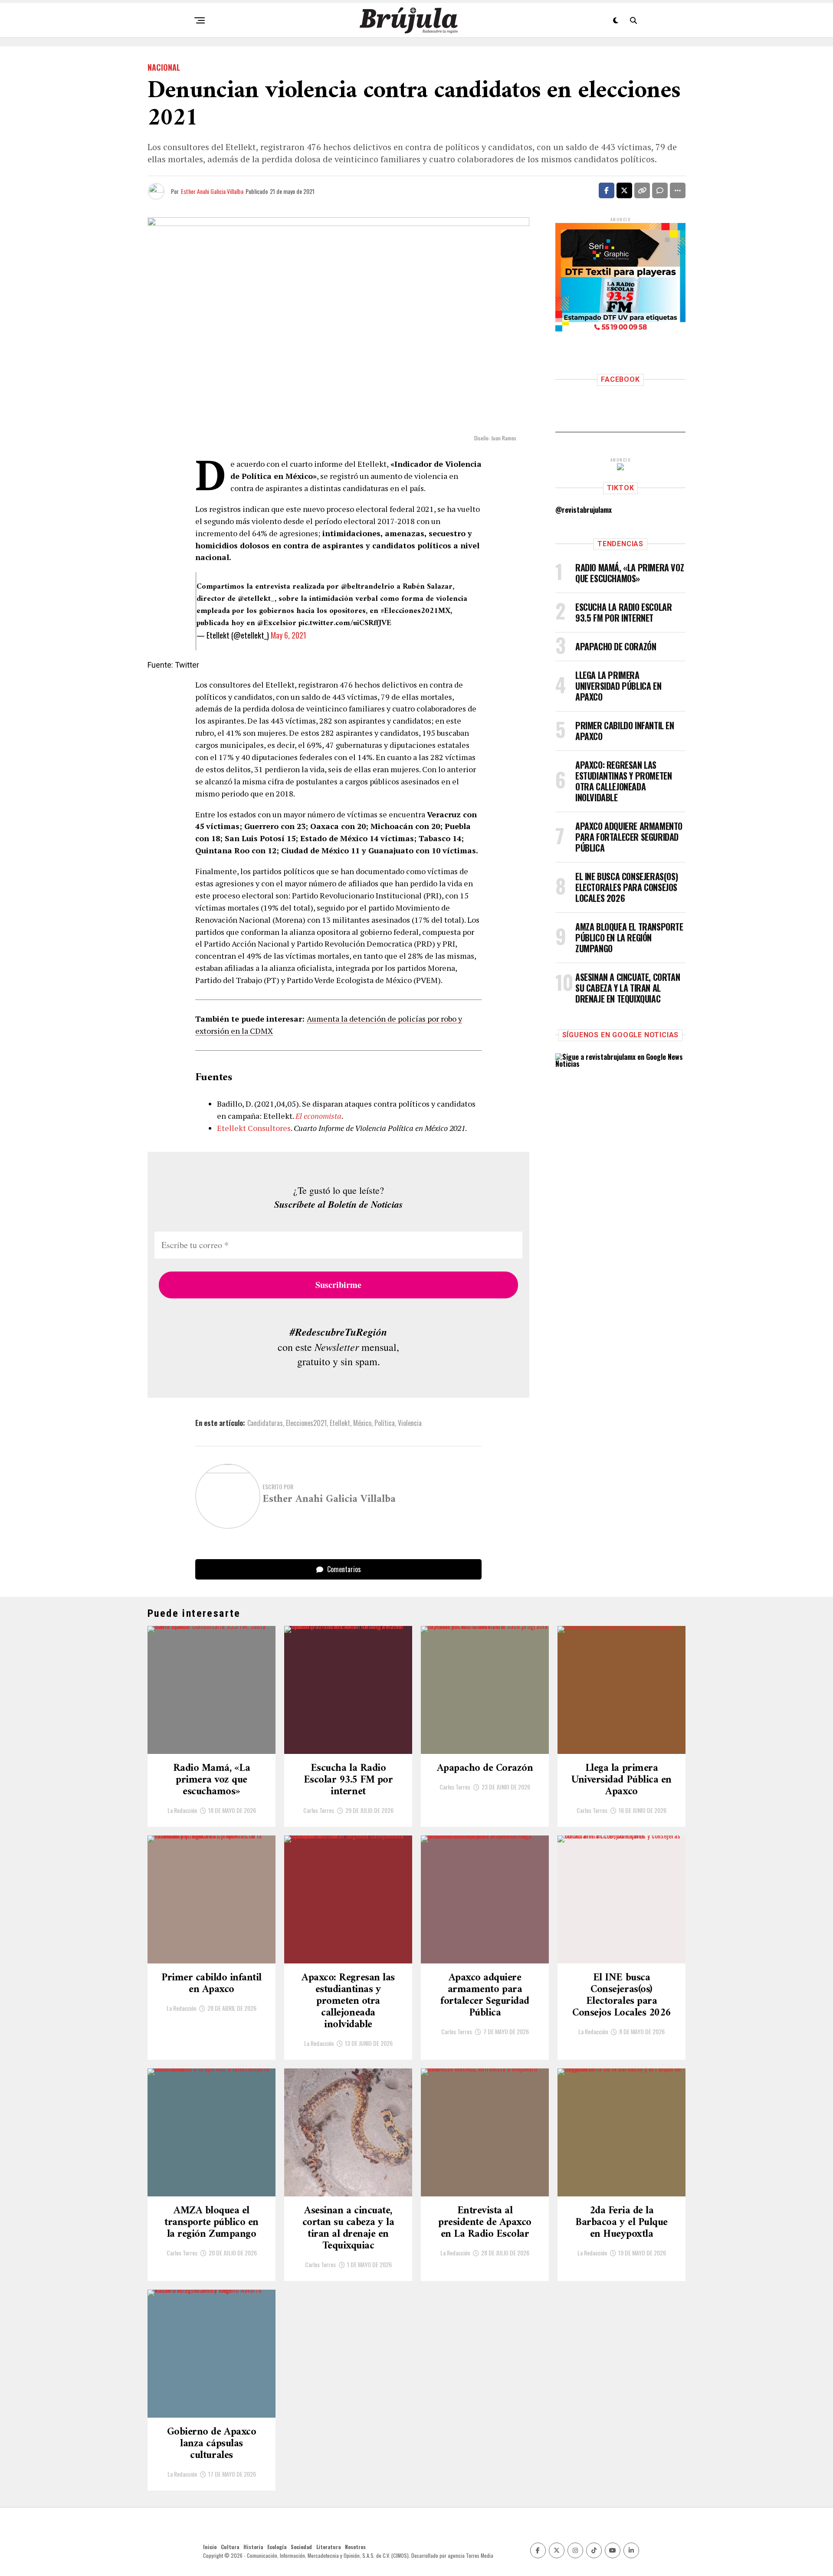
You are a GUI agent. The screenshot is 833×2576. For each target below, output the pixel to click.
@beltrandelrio (368, 587)
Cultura (230, 2547)
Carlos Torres (319, 1810)
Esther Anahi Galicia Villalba (212, 191)
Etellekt (340, 1423)
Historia (253, 2547)
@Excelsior (277, 623)
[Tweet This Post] (624, 190)
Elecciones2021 (306, 1423)
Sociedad (301, 2547)
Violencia (410, 1423)
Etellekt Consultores (254, 1128)
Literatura (328, 2547)
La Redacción (182, 1810)
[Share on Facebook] (607, 190)
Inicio (210, 2547)
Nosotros (355, 2547)
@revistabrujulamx (584, 510)
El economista (318, 1116)
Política (385, 1423)
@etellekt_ (256, 599)
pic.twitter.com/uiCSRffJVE (345, 623)
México (362, 1423)
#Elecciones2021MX (415, 611)
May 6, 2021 (289, 635)
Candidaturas (265, 1423)
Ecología (277, 2547)
